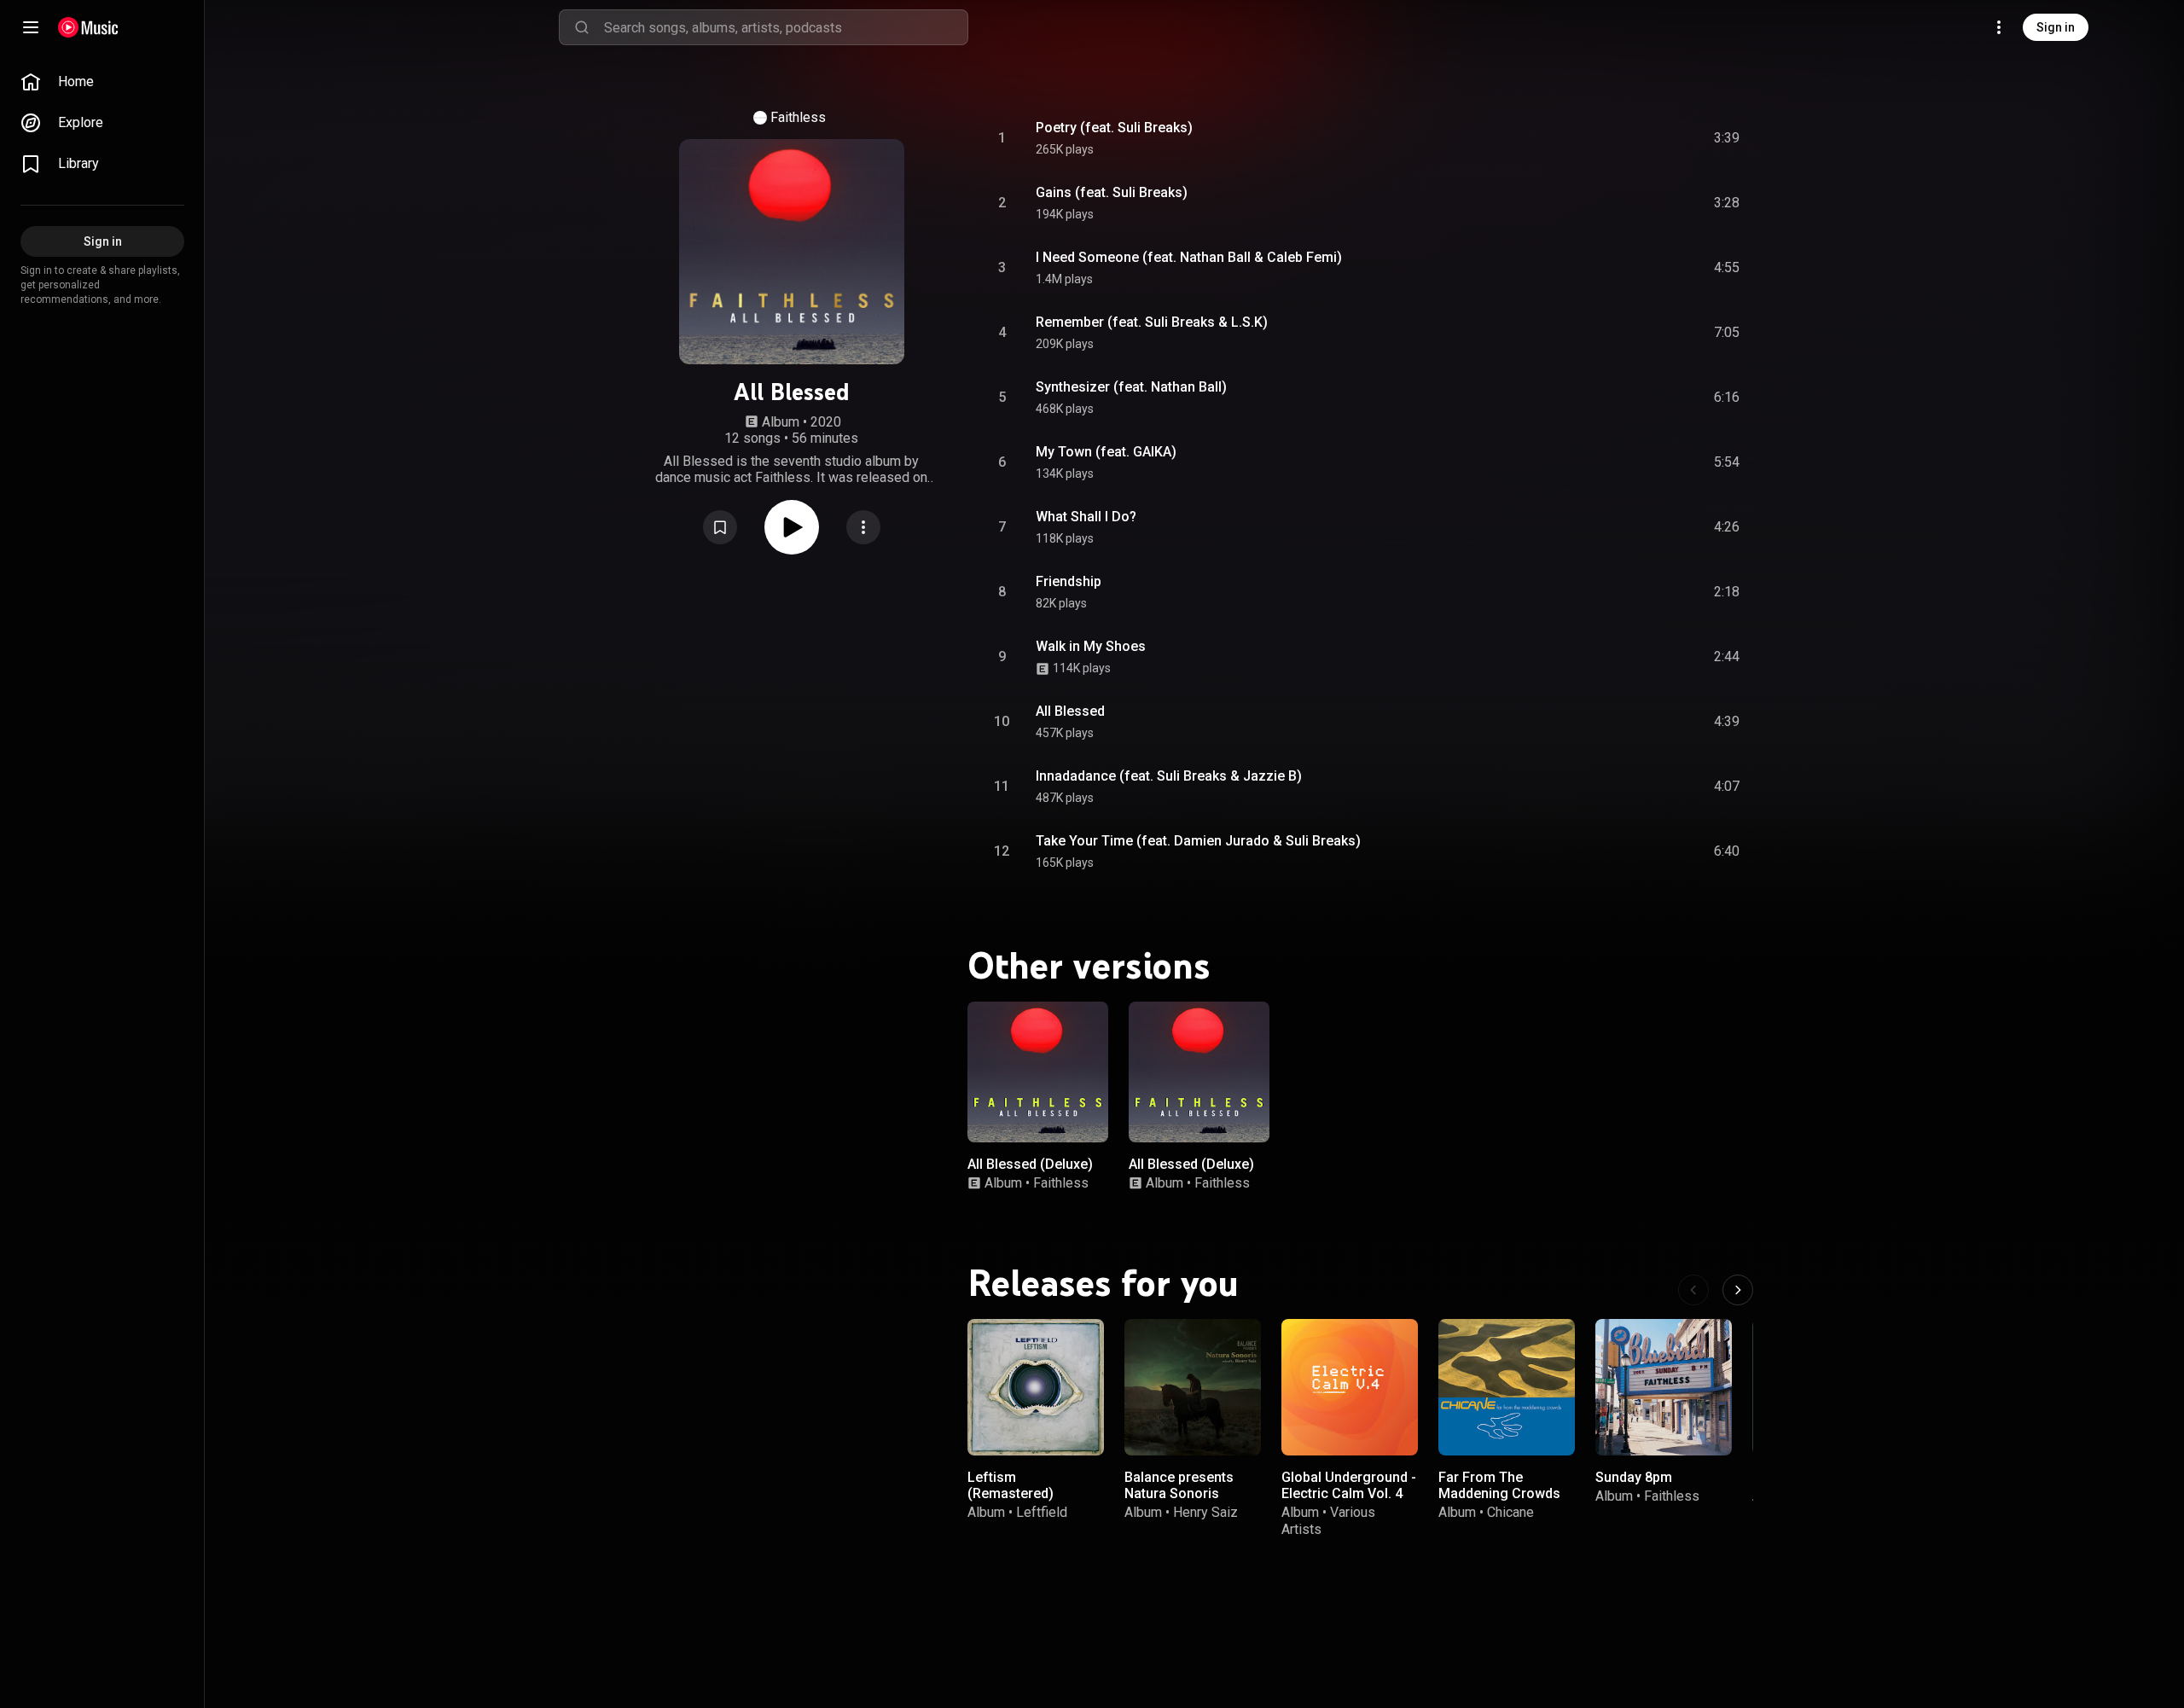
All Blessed (1070, 711)
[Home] (88, 27)
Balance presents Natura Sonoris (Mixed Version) (1179, 1493)
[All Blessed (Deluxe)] (1038, 1072)
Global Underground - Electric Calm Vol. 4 (1349, 1485)
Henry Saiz (1205, 1513)
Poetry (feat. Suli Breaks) (1114, 128)
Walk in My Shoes (1091, 646)
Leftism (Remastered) (1011, 1485)
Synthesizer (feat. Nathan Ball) (1131, 387)
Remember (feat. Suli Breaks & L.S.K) (1152, 322)
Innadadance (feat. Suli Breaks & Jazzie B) (1169, 776)
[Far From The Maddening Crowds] (1507, 1387)
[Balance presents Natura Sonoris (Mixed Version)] (1193, 1387)
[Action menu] (863, 527)
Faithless (798, 117)
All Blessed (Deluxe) (1030, 1164)
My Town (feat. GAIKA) (1106, 452)
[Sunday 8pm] (1664, 1387)
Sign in (2056, 27)
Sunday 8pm (1634, 1477)
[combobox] (786, 27)
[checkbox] (1728, 138)
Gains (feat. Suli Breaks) (1112, 192)
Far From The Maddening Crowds (1499, 1485)
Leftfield (1042, 1513)
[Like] (1598, 138)
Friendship (1069, 581)
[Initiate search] (582, 27)
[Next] (1738, 1290)
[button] (720, 527)
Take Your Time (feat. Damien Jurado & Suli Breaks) (1198, 841)
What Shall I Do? (1086, 517)
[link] (102, 82)
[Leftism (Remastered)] (1036, 1387)
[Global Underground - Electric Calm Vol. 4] (1350, 1387)
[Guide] (31, 27)
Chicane (1510, 1513)
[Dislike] (1630, 138)
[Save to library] (720, 527)
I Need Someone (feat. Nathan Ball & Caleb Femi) (1189, 257)
